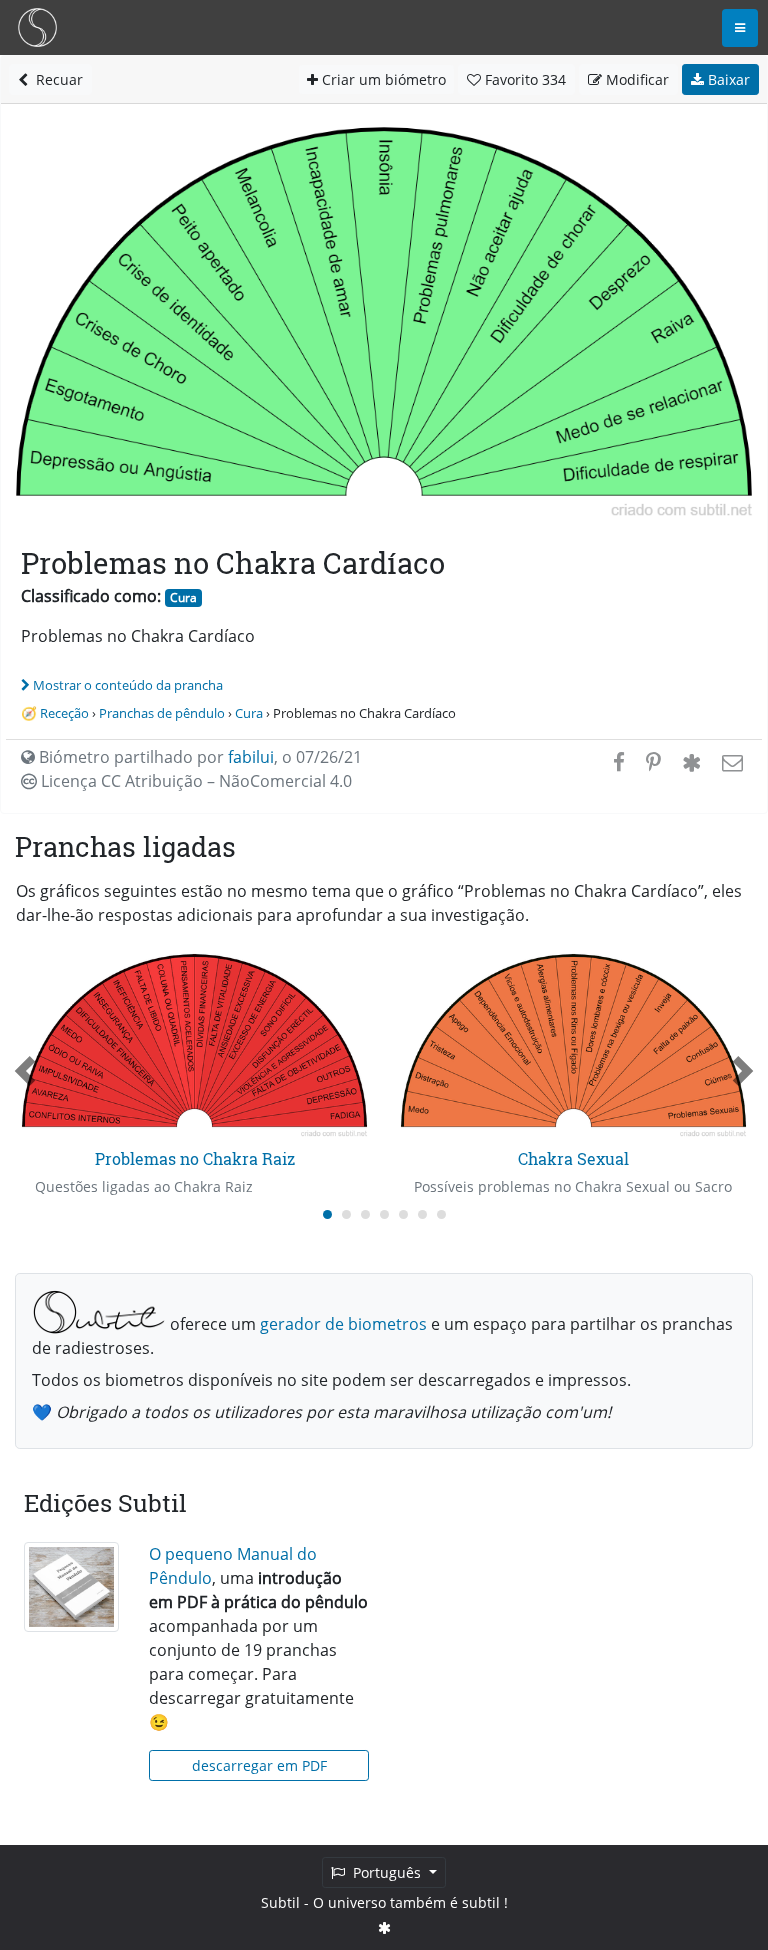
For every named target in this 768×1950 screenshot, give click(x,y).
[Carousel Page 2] (346, 1214)
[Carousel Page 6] (422, 1214)
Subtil (280, 1902)
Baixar (727, 79)
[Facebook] (619, 762)
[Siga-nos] (384, 1927)
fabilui (251, 757)
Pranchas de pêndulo (162, 713)
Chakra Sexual (573, 1158)
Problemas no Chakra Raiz (195, 1158)
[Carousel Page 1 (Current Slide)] (327, 1214)
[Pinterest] (653, 762)
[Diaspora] (691, 762)
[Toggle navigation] (740, 28)
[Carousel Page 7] (441, 1214)
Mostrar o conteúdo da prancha (128, 685)
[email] (730, 762)
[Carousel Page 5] (403, 1214)
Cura (183, 597)
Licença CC (194, 781)
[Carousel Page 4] (384, 1214)
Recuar (55, 79)
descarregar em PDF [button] (259, 1765)
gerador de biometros (343, 1324)
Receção (64, 713)
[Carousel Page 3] (365, 1214)
